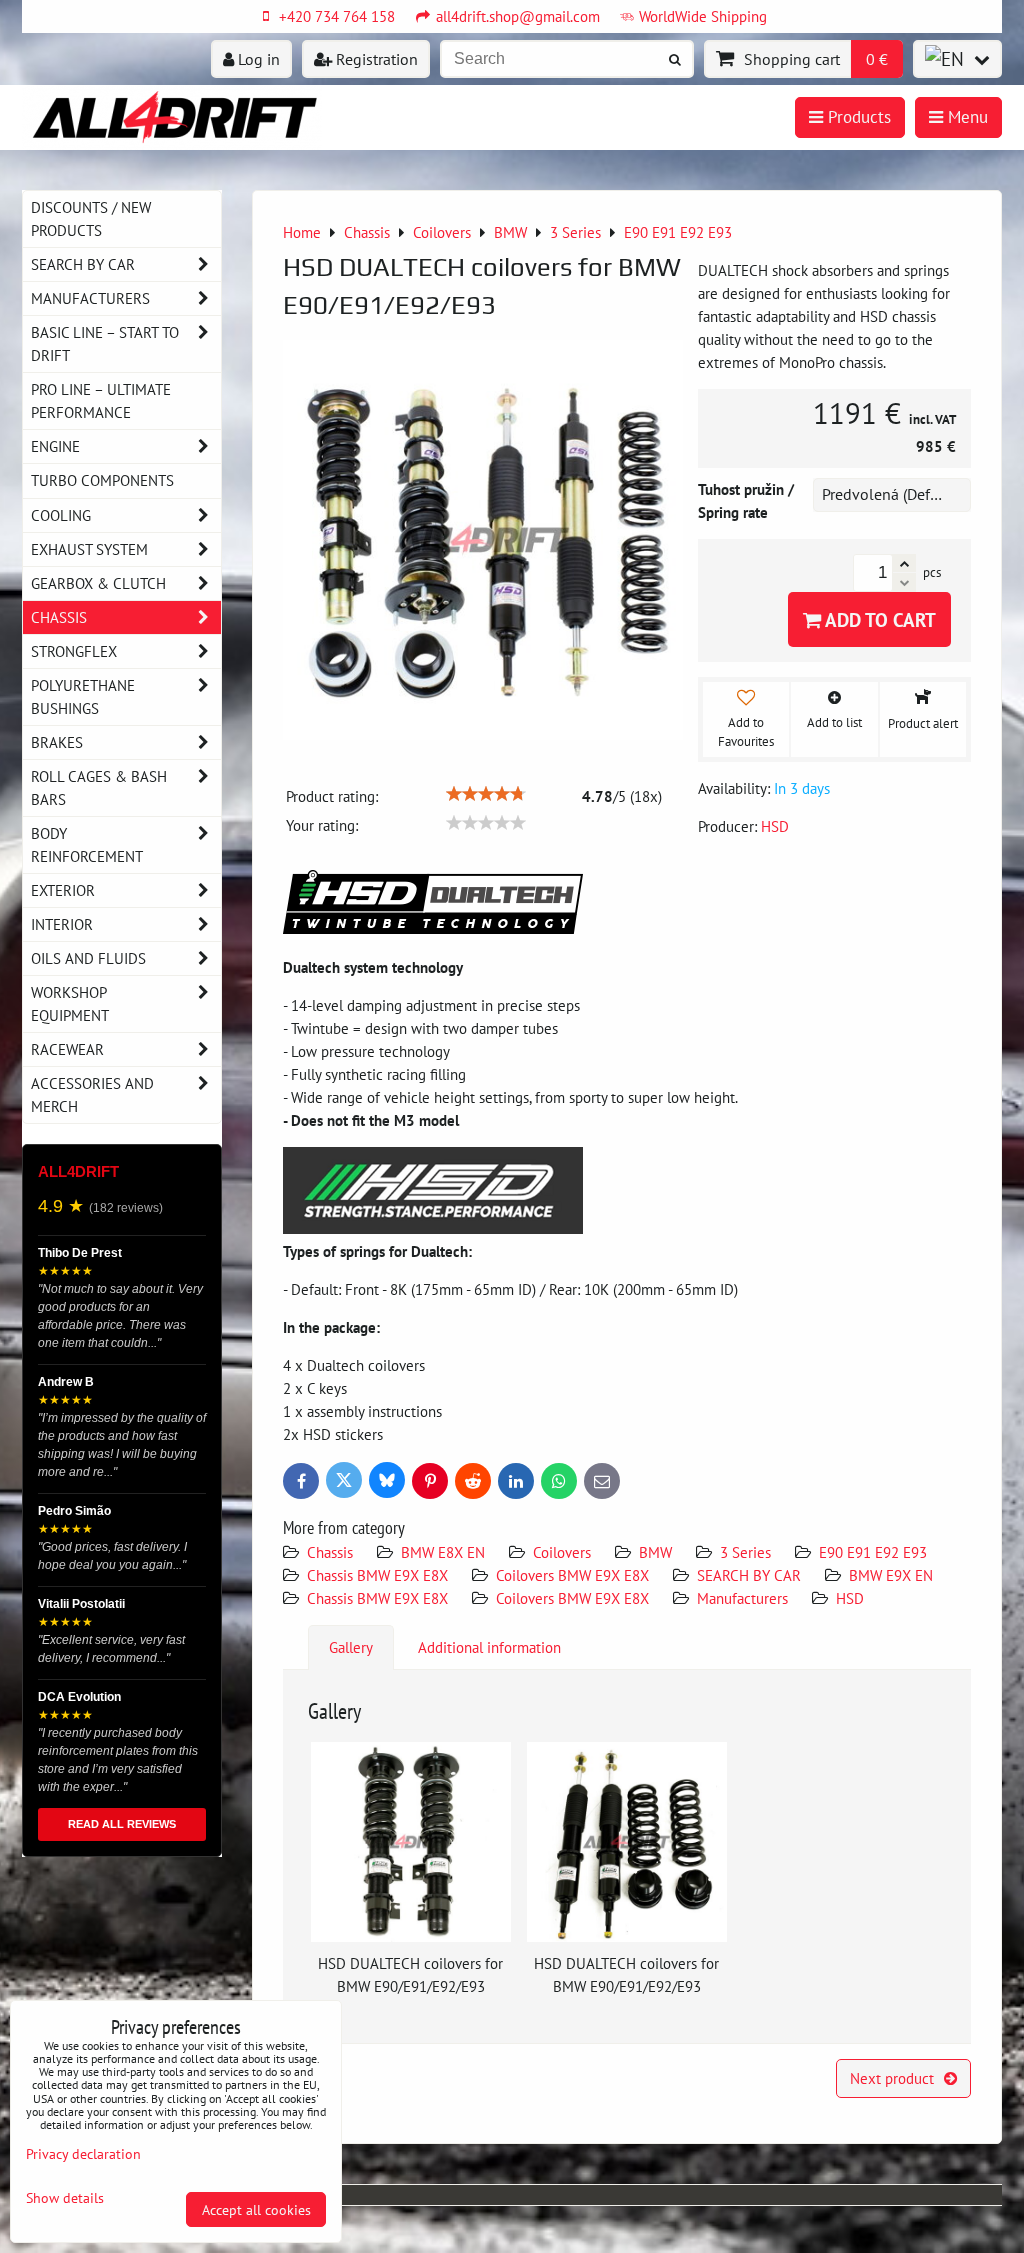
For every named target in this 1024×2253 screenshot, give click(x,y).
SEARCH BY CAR (749, 1575)
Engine (55, 446)
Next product (892, 2078)
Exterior (63, 890)
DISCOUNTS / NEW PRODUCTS (91, 218)
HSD (850, 1598)
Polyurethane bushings (83, 696)
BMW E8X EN (443, 1552)
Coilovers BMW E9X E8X (572, 1575)
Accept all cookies (256, 2209)
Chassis (330, 1552)
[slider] (486, 794)
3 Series (745, 1552)
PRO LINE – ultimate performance (101, 400)
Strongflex (74, 651)
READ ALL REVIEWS (122, 1824)
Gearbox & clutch (98, 583)
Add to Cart (878, 619)
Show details (65, 2198)
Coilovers (562, 1552)
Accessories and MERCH (92, 1094)
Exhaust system (89, 549)
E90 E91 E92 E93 (873, 1552)
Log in (257, 59)
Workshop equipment (70, 1003)
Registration (375, 59)
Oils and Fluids (88, 958)
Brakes (57, 742)
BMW (655, 1552)
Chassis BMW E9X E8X (377, 1575)
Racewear (67, 1049)
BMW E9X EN (891, 1575)
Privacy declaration (83, 2153)
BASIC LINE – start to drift (105, 343)
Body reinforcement (87, 844)
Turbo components (102, 480)
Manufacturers (742, 1598)
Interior (62, 924)
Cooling (61, 515)
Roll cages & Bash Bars (99, 787)
